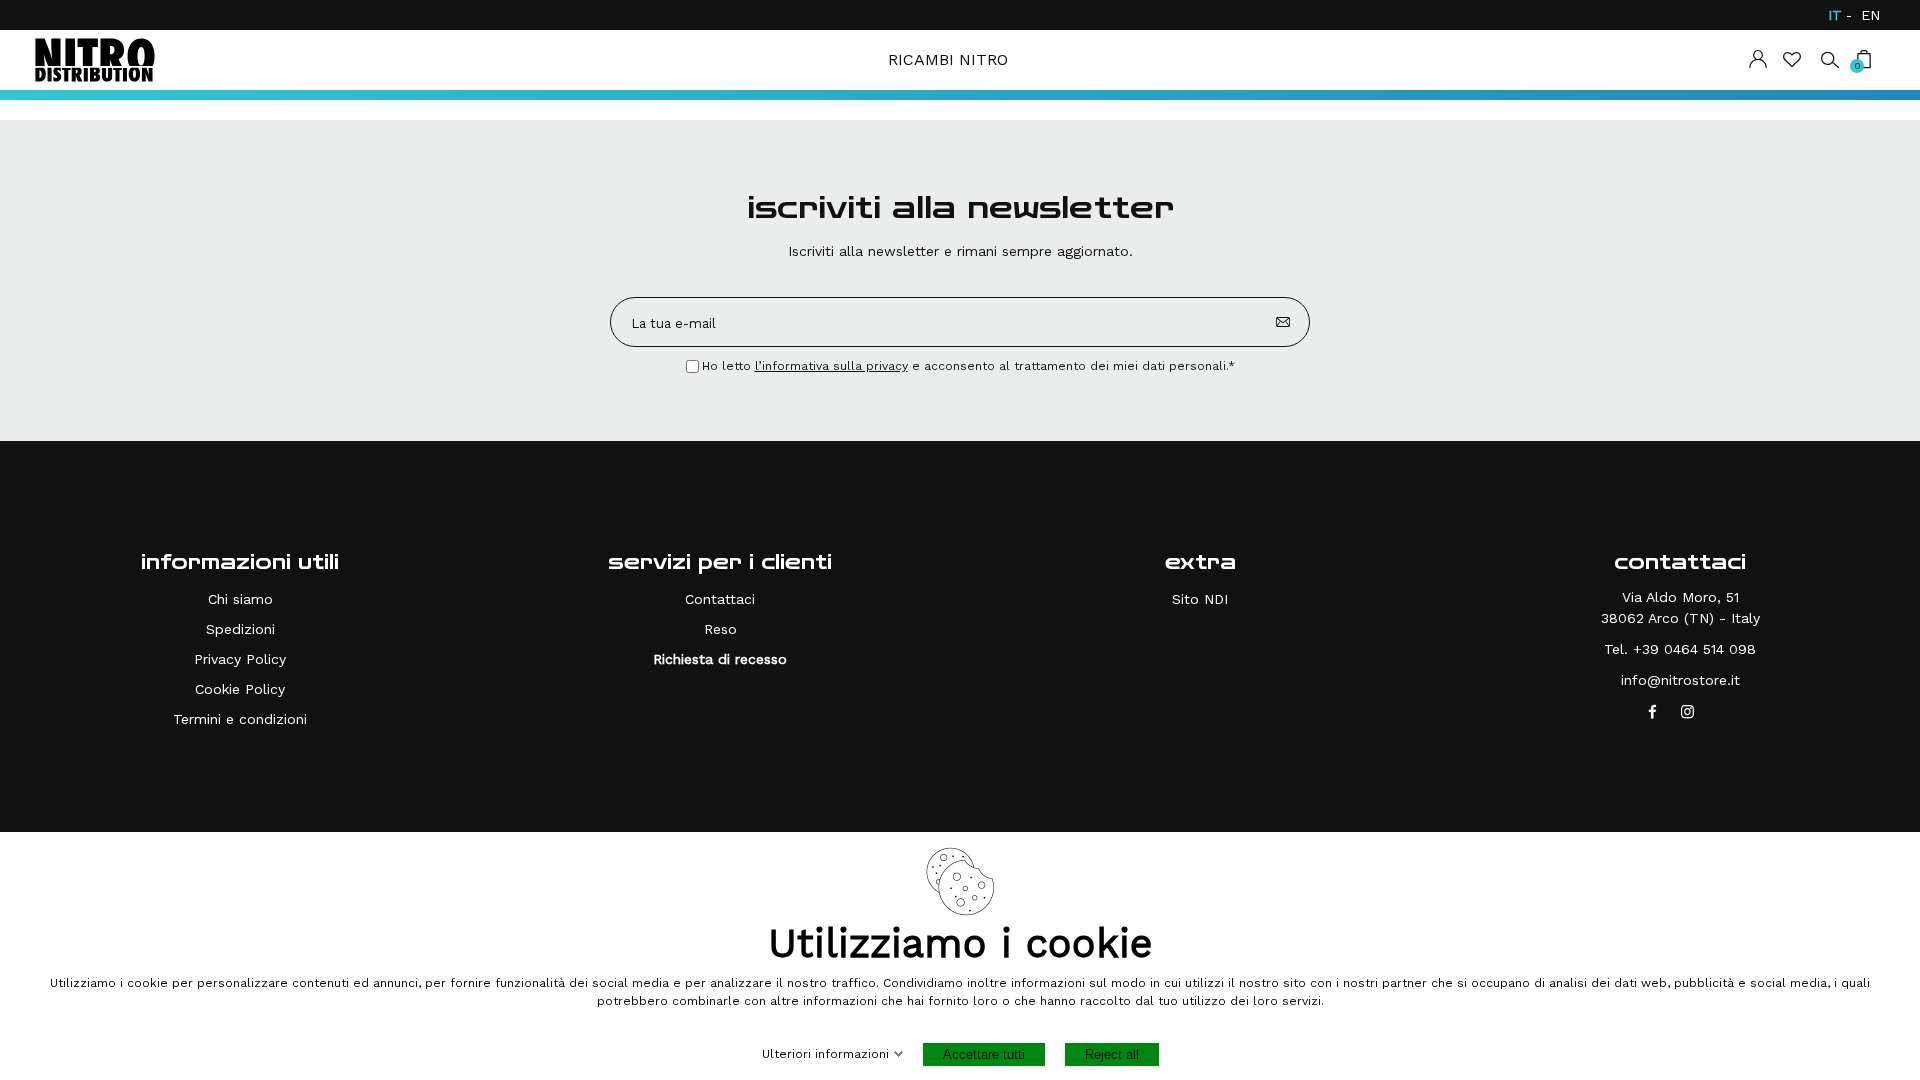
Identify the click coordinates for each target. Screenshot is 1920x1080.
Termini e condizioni (240, 719)
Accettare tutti (984, 1054)
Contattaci (720, 599)
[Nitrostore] (95, 60)
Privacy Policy (240, 659)
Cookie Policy (240, 689)
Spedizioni (240, 629)
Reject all (1112, 1054)
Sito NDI (1200, 599)
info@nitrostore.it (1680, 680)
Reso (720, 629)
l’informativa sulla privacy (831, 366)
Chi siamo (240, 599)
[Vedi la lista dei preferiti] (1794, 59)
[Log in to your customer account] (1758, 59)
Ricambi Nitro (948, 59)
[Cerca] (1830, 58)
